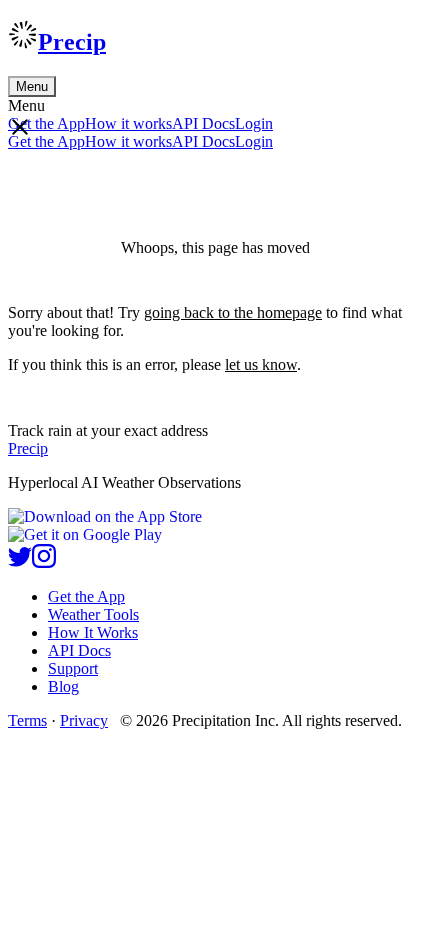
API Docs (203, 123)
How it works (128, 123)
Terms (27, 720)
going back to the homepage (233, 312)
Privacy (84, 720)
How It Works (93, 632)
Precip (72, 42)
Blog (63, 686)
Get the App (86, 596)
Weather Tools (93, 614)
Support (73, 668)
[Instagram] (44, 562)
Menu (32, 86)
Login (254, 123)
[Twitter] (20, 562)
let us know (261, 364)
